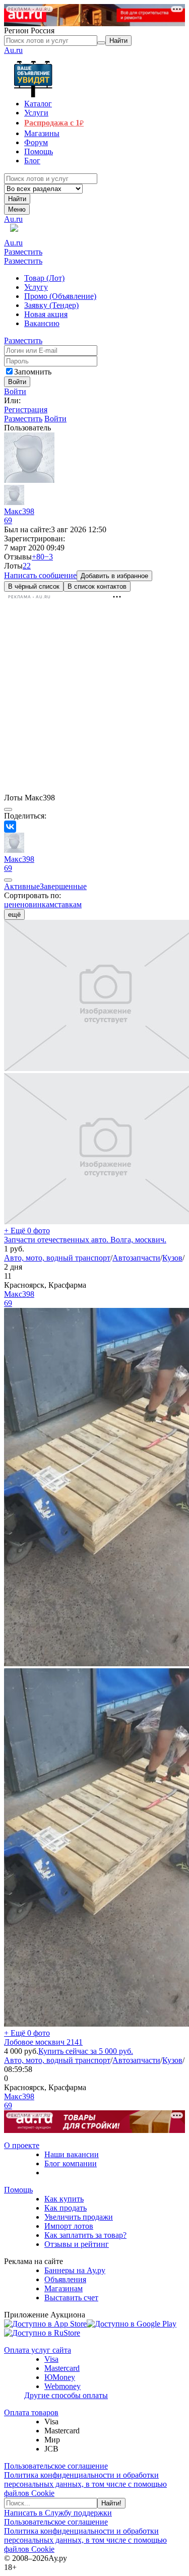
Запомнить (33, 372)
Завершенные (63, 886)
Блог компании (71, 2163)
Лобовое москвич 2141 (43, 2042)
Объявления (65, 2279)
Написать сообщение (40, 575)
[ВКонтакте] (10, 827)
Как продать (66, 2208)
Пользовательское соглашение (56, 2466)
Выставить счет (71, 2298)
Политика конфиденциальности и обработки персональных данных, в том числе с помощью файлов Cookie (85, 2484)
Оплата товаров (31, 2412)
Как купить (64, 2199)
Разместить (23, 252)
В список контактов (97, 586)
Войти (15, 391)
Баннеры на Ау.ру (75, 2270)
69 (8, 520)
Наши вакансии (72, 2154)
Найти (17, 199)
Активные (22, 886)
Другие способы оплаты (66, 2395)
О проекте (22, 2145)
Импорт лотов (69, 2226)
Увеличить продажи (79, 2217)
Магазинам (64, 2288)
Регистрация (26, 410)
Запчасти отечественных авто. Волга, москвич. (85, 1240)
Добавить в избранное (114, 576)
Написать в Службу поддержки (58, 2513)
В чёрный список (34, 586)
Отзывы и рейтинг (77, 2244)
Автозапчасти (136, 1258)
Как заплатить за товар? (85, 2235)
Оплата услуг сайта (38, 2350)
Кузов (172, 1258)
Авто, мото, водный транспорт (57, 1258)
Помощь (18, 2190)
